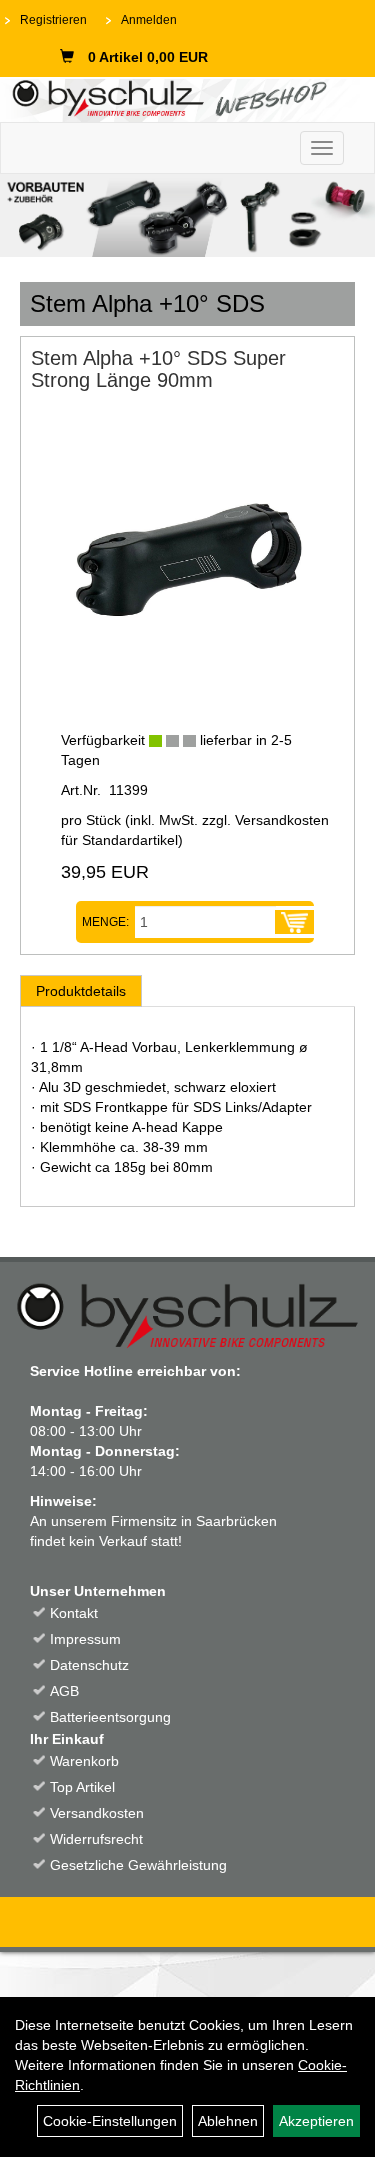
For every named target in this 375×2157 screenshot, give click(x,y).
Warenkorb (84, 1761)
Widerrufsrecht (96, 1839)
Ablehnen (228, 2121)
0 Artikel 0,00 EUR (148, 57)
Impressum (85, 1639)
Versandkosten (97, 1813)
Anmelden (149, 20)
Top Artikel (82, 1787)
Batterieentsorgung (110, 1717)
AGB (64, 1691)
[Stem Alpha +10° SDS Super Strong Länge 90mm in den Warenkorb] (294, 922)
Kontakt (74, 1613)
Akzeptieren (316, 2121)
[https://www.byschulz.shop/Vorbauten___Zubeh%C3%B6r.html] (187, 215)
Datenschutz (89, 1665)
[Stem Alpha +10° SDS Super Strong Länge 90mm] (187, 552)
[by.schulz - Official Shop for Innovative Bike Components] (180, 97)
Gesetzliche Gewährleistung (138, 1865)
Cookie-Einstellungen (110, 2121)
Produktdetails (81, 991)
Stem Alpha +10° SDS (147, 303)
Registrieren (53, 20)
